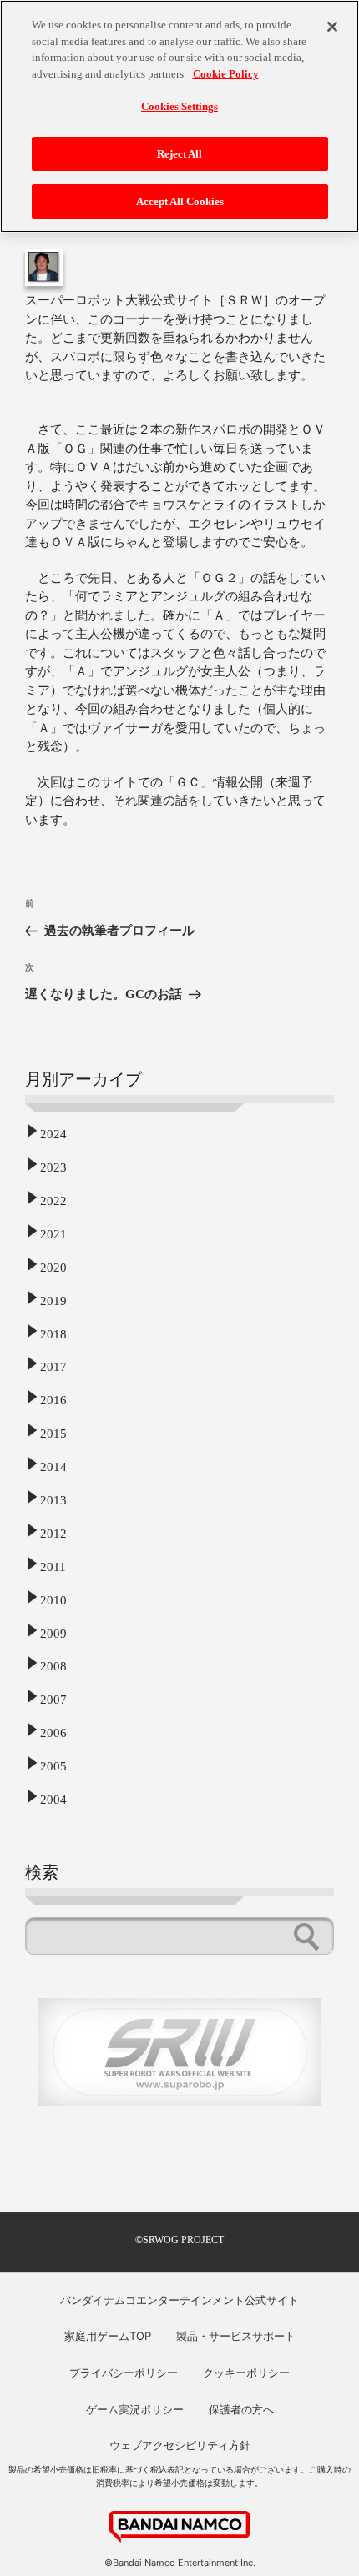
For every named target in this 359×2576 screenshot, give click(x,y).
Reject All (179, 154)
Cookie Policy (226, 74)
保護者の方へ (241, 2409)
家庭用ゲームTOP (108, 2336)
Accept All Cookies (180, 201)
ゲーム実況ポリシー (135, 2409)
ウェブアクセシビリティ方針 (180, 2445)
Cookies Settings (179, 106)
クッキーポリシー (246, 2373)
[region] (179, 116)
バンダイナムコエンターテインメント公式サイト (179, 2300)
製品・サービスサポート (236, 2336)
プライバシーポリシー (124, 2373)
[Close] (332, 27)
